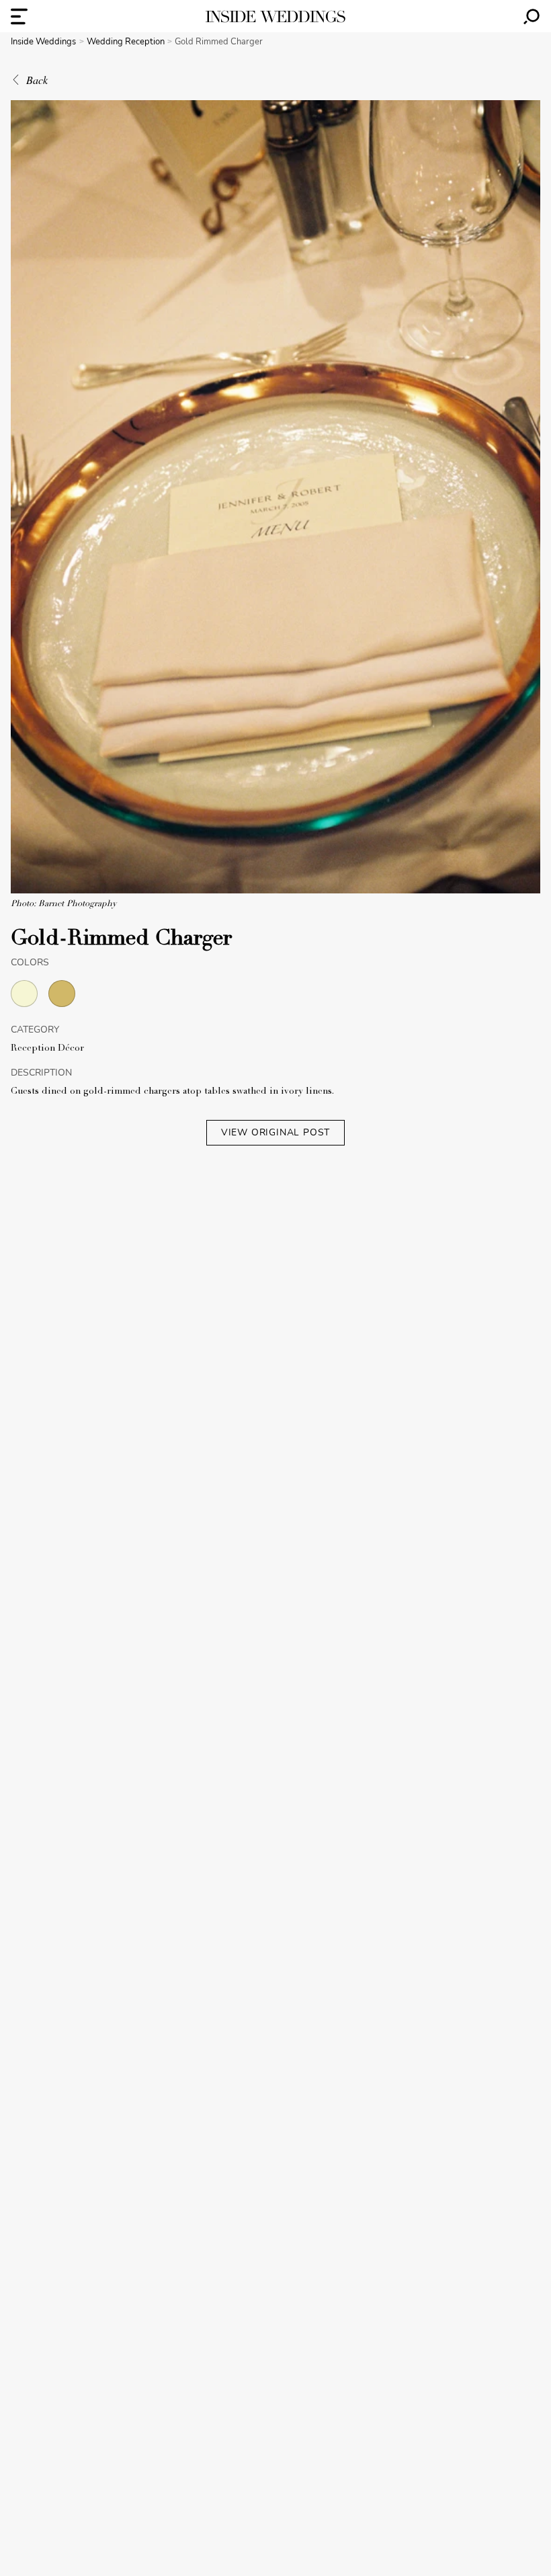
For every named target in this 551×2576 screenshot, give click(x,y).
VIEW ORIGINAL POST (275, 1132)
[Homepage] (275, 16)
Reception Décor (47, 1049)
